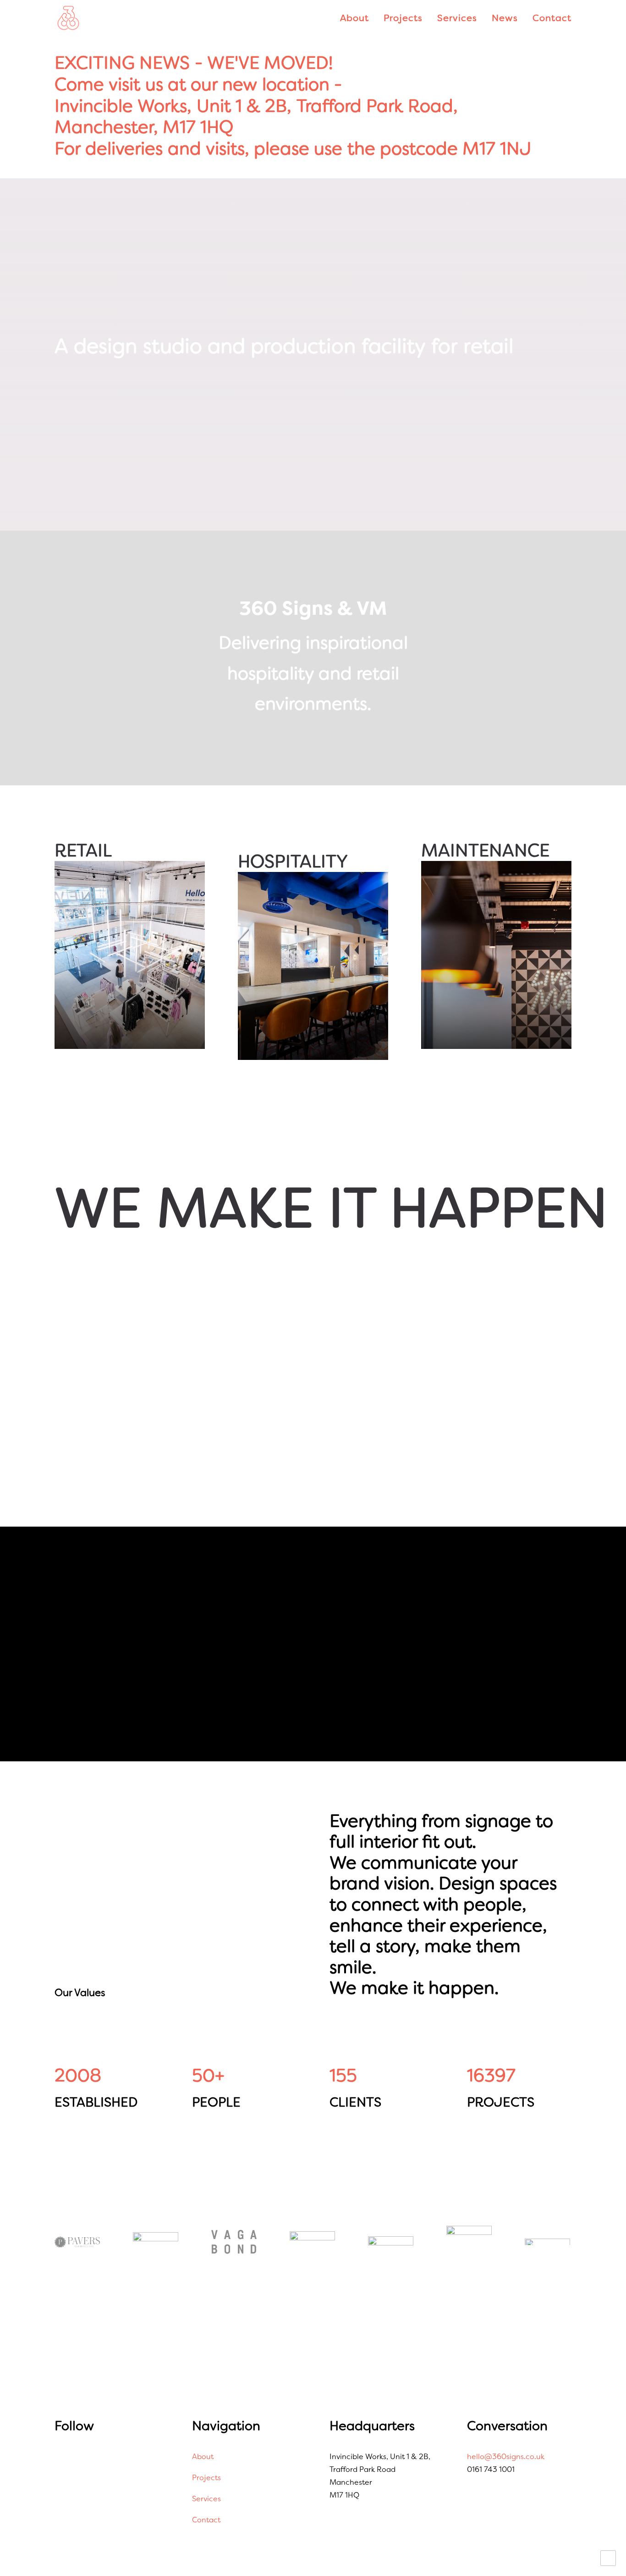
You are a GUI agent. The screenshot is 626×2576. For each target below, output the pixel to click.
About (354, 18)
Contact (552, 18)
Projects (403, 18)
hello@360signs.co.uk (506, 2457)
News (505, 18)
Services (457, 18)
